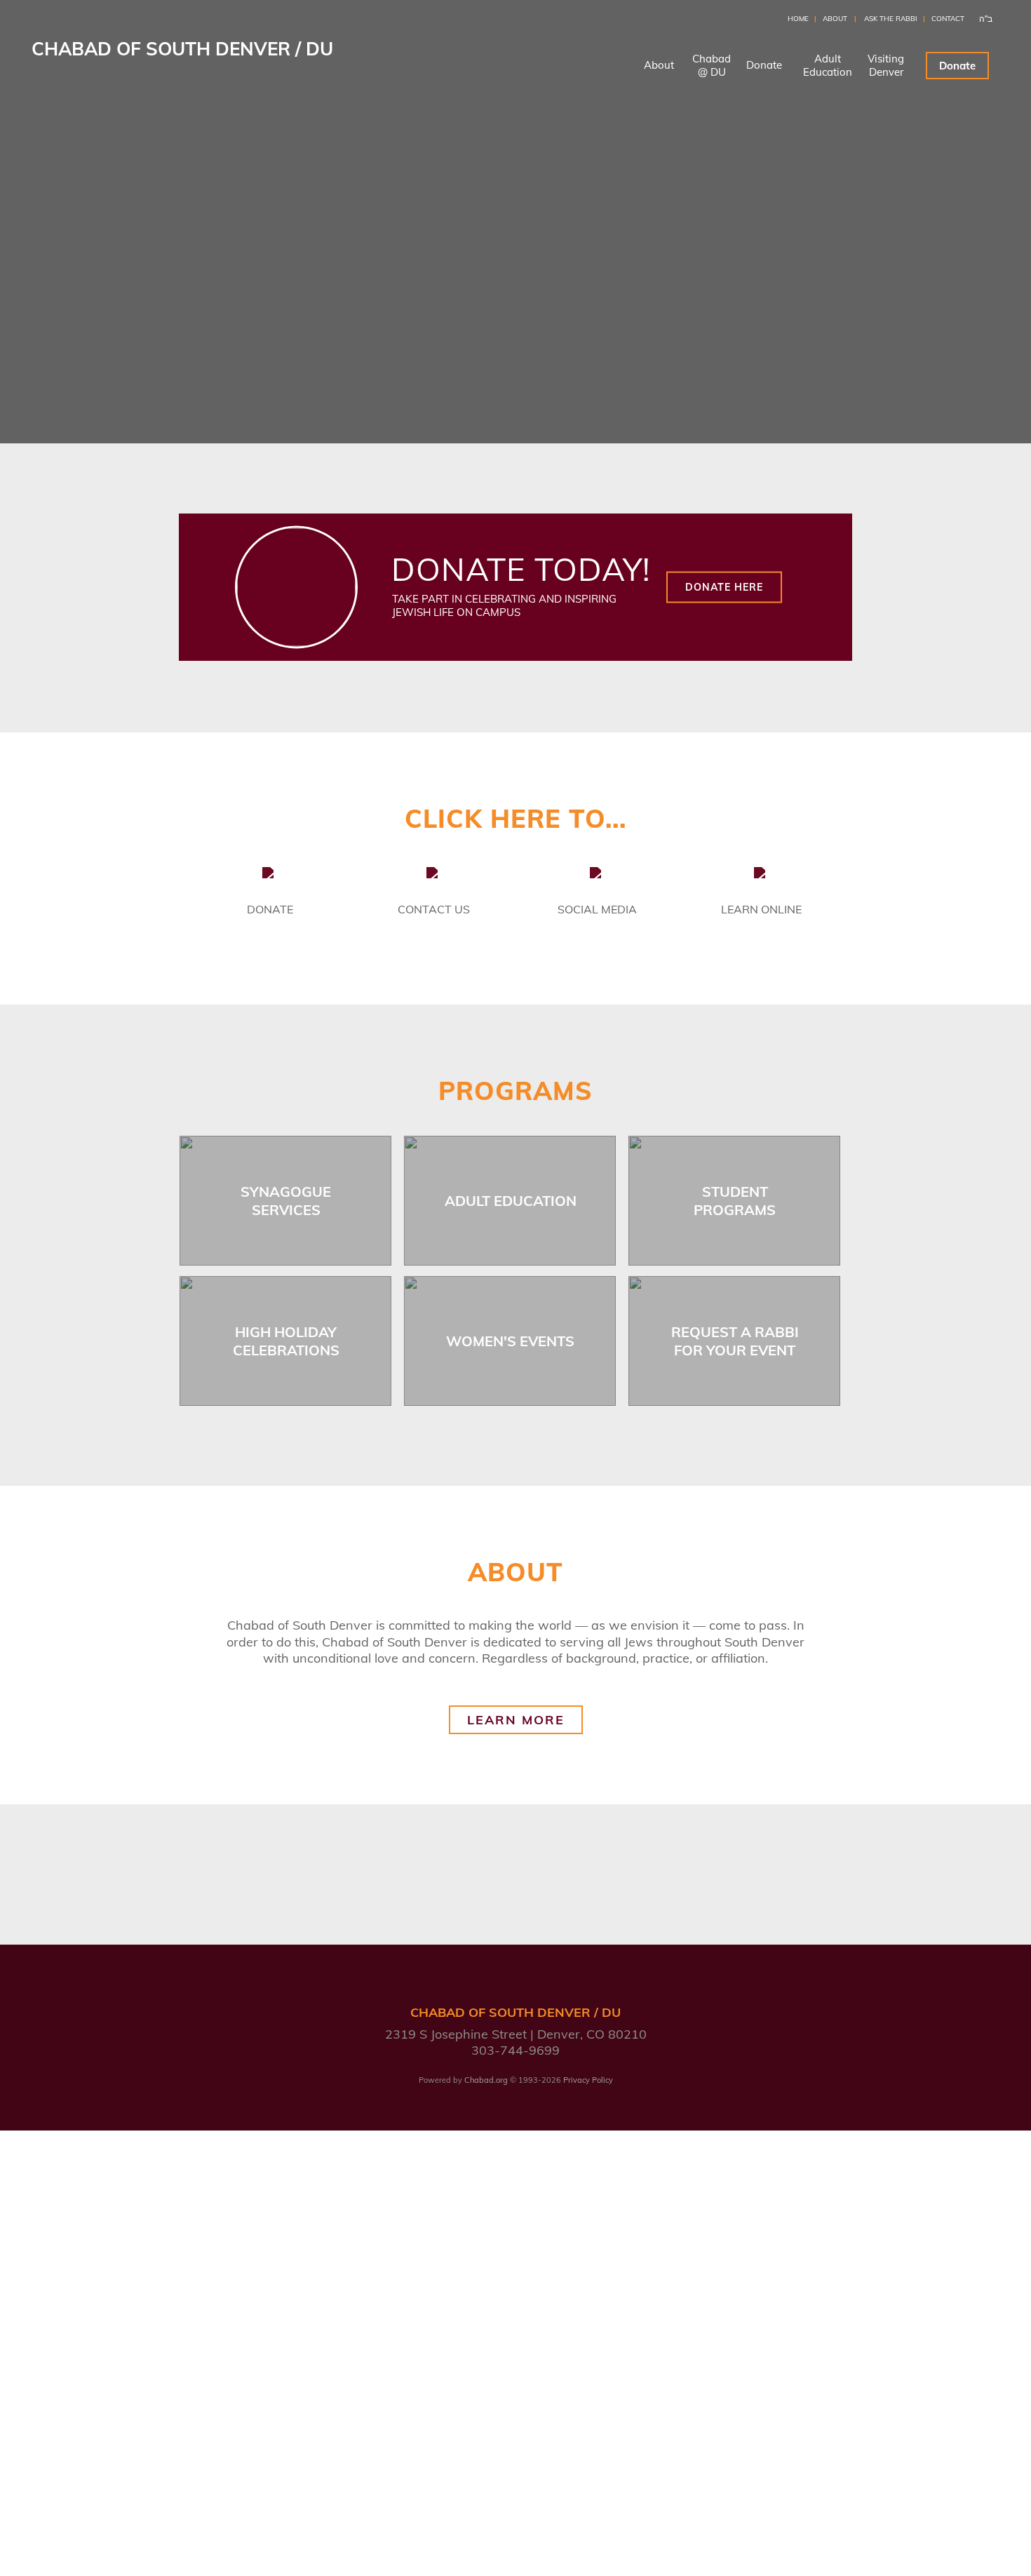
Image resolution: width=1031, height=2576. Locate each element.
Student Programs (735, 1201)
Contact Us (434, 909)
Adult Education (511, 1201)
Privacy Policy (588, 2080)
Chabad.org (486, 2080)
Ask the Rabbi (891, 19)
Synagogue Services (286, 1201)
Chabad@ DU (712, 65)
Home (798, 19)
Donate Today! (521, 569)
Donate (764, 65)
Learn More (516, 1720)
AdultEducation (828, 65)
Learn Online (761, 909)
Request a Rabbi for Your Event (735, 1341)
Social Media (597, 909)
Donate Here (724, 587)
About (835, 19)
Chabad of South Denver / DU (182, 49)
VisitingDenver (886, 65)
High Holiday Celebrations (286, 1341)
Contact (948, 19)
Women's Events (510, 1341)
